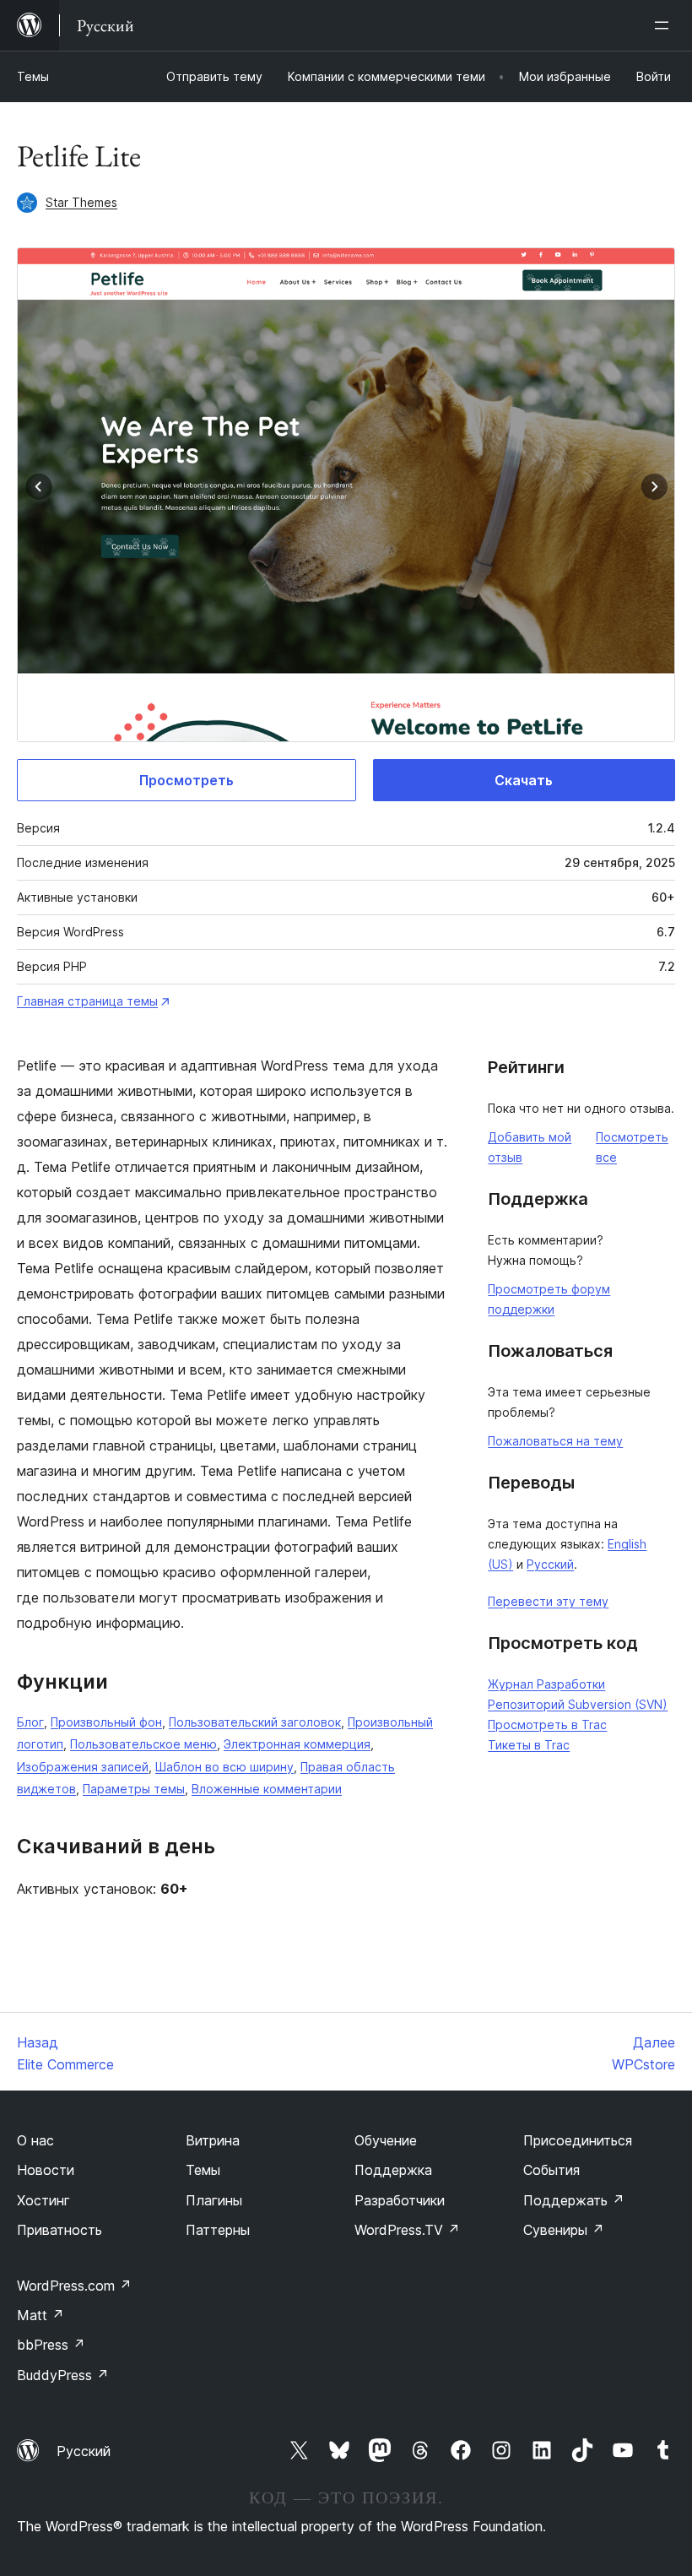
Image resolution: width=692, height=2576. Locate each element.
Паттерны (218, 2230)
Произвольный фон (106, 1722)
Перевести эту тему (548, 1601)
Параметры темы (134, 1789)
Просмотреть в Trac (547, 1725)
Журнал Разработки (546, 1684)
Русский (550, 1564)
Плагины (214, 2200)
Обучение (386, 2140)
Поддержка (393, 2170)
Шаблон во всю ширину (224, 1767)
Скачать (524, 780)
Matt (41, 2315)
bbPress (51, 2345)
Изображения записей (83, 1767)
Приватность (59, 2230)
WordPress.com (74, 2286)
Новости (46, 2170)
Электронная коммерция (297, 1744)
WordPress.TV (407, 2230)
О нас (35, 2140)
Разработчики (400, 2200)
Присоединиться (578, 2140)
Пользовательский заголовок (255, 1722)
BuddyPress (63, 2375)
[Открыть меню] (665, 25)
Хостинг (43, 2200)
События (551, 2170)
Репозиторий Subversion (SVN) (578, 1704)
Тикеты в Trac (529, 1745)
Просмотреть (187, 780)
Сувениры (564, 2230)
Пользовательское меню (143, 1744)
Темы (33, 76)
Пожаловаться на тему (555, 1441)
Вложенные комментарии (267, 1789)
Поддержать (574, 2200)
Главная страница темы (87, 1001)
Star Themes (81, 202)
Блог (30, 1722)
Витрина (213, 2140)
